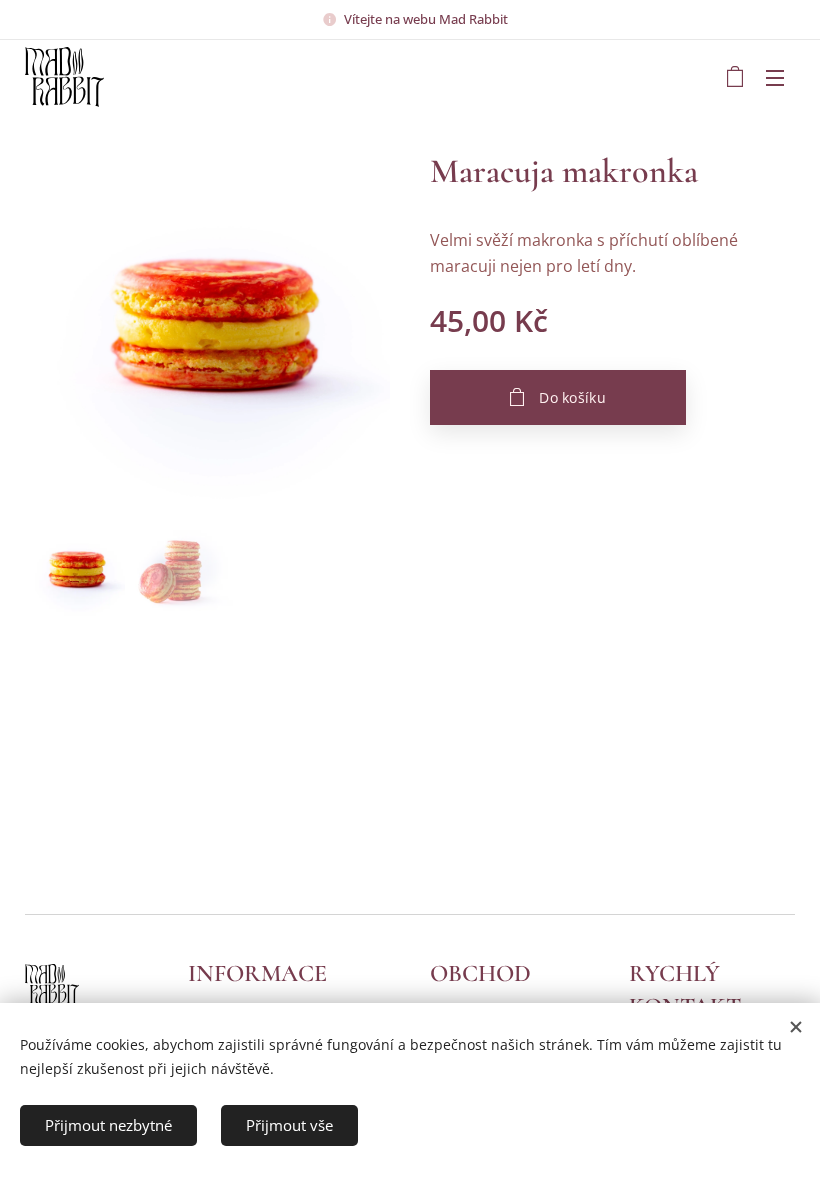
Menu (775, 77)
